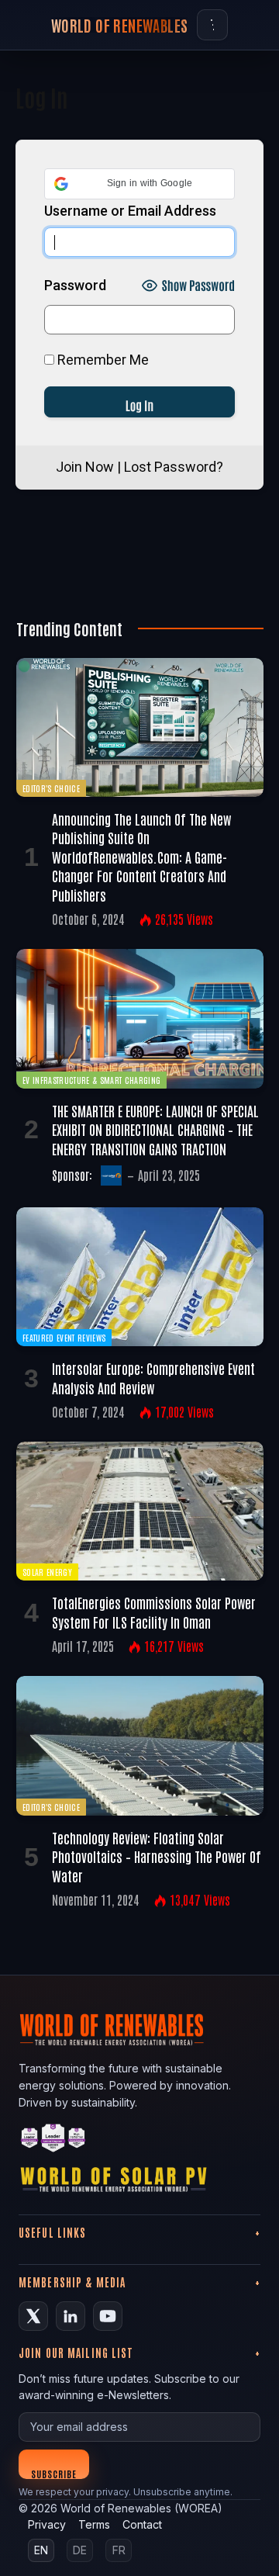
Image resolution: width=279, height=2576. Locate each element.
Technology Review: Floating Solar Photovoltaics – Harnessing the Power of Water (157, 1856)
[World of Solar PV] (114, 2183)
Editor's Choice (51, 788)
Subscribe (54, 2473)
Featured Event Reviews (64, 1337)
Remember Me (102, 360)
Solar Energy (47, 1572)
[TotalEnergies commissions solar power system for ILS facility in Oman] (140, 1511)
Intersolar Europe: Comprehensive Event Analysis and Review (153, 1377)
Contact (142, 2524)
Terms (94, 2524)
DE (80, 2550)
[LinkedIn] (71, 2316)
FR (119, 2550)
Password (75, 285)
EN (41, 2550)
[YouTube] (108, 2316)
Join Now (85, 467)
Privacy (47, 2524)
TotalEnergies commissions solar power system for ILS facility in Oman (154, 1612)
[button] (139, 184)
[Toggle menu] (212, 25)
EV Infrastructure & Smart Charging (91, 1080)
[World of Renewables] (53, 2140)
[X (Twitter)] (33, 2316)
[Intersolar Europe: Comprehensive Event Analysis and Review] (140, 1277)
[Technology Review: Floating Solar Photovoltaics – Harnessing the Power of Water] (140, 1745)
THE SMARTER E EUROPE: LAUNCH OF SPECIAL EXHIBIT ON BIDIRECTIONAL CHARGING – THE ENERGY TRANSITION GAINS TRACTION (155, 1129)
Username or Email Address (130, 211)
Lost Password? (174, 467)
